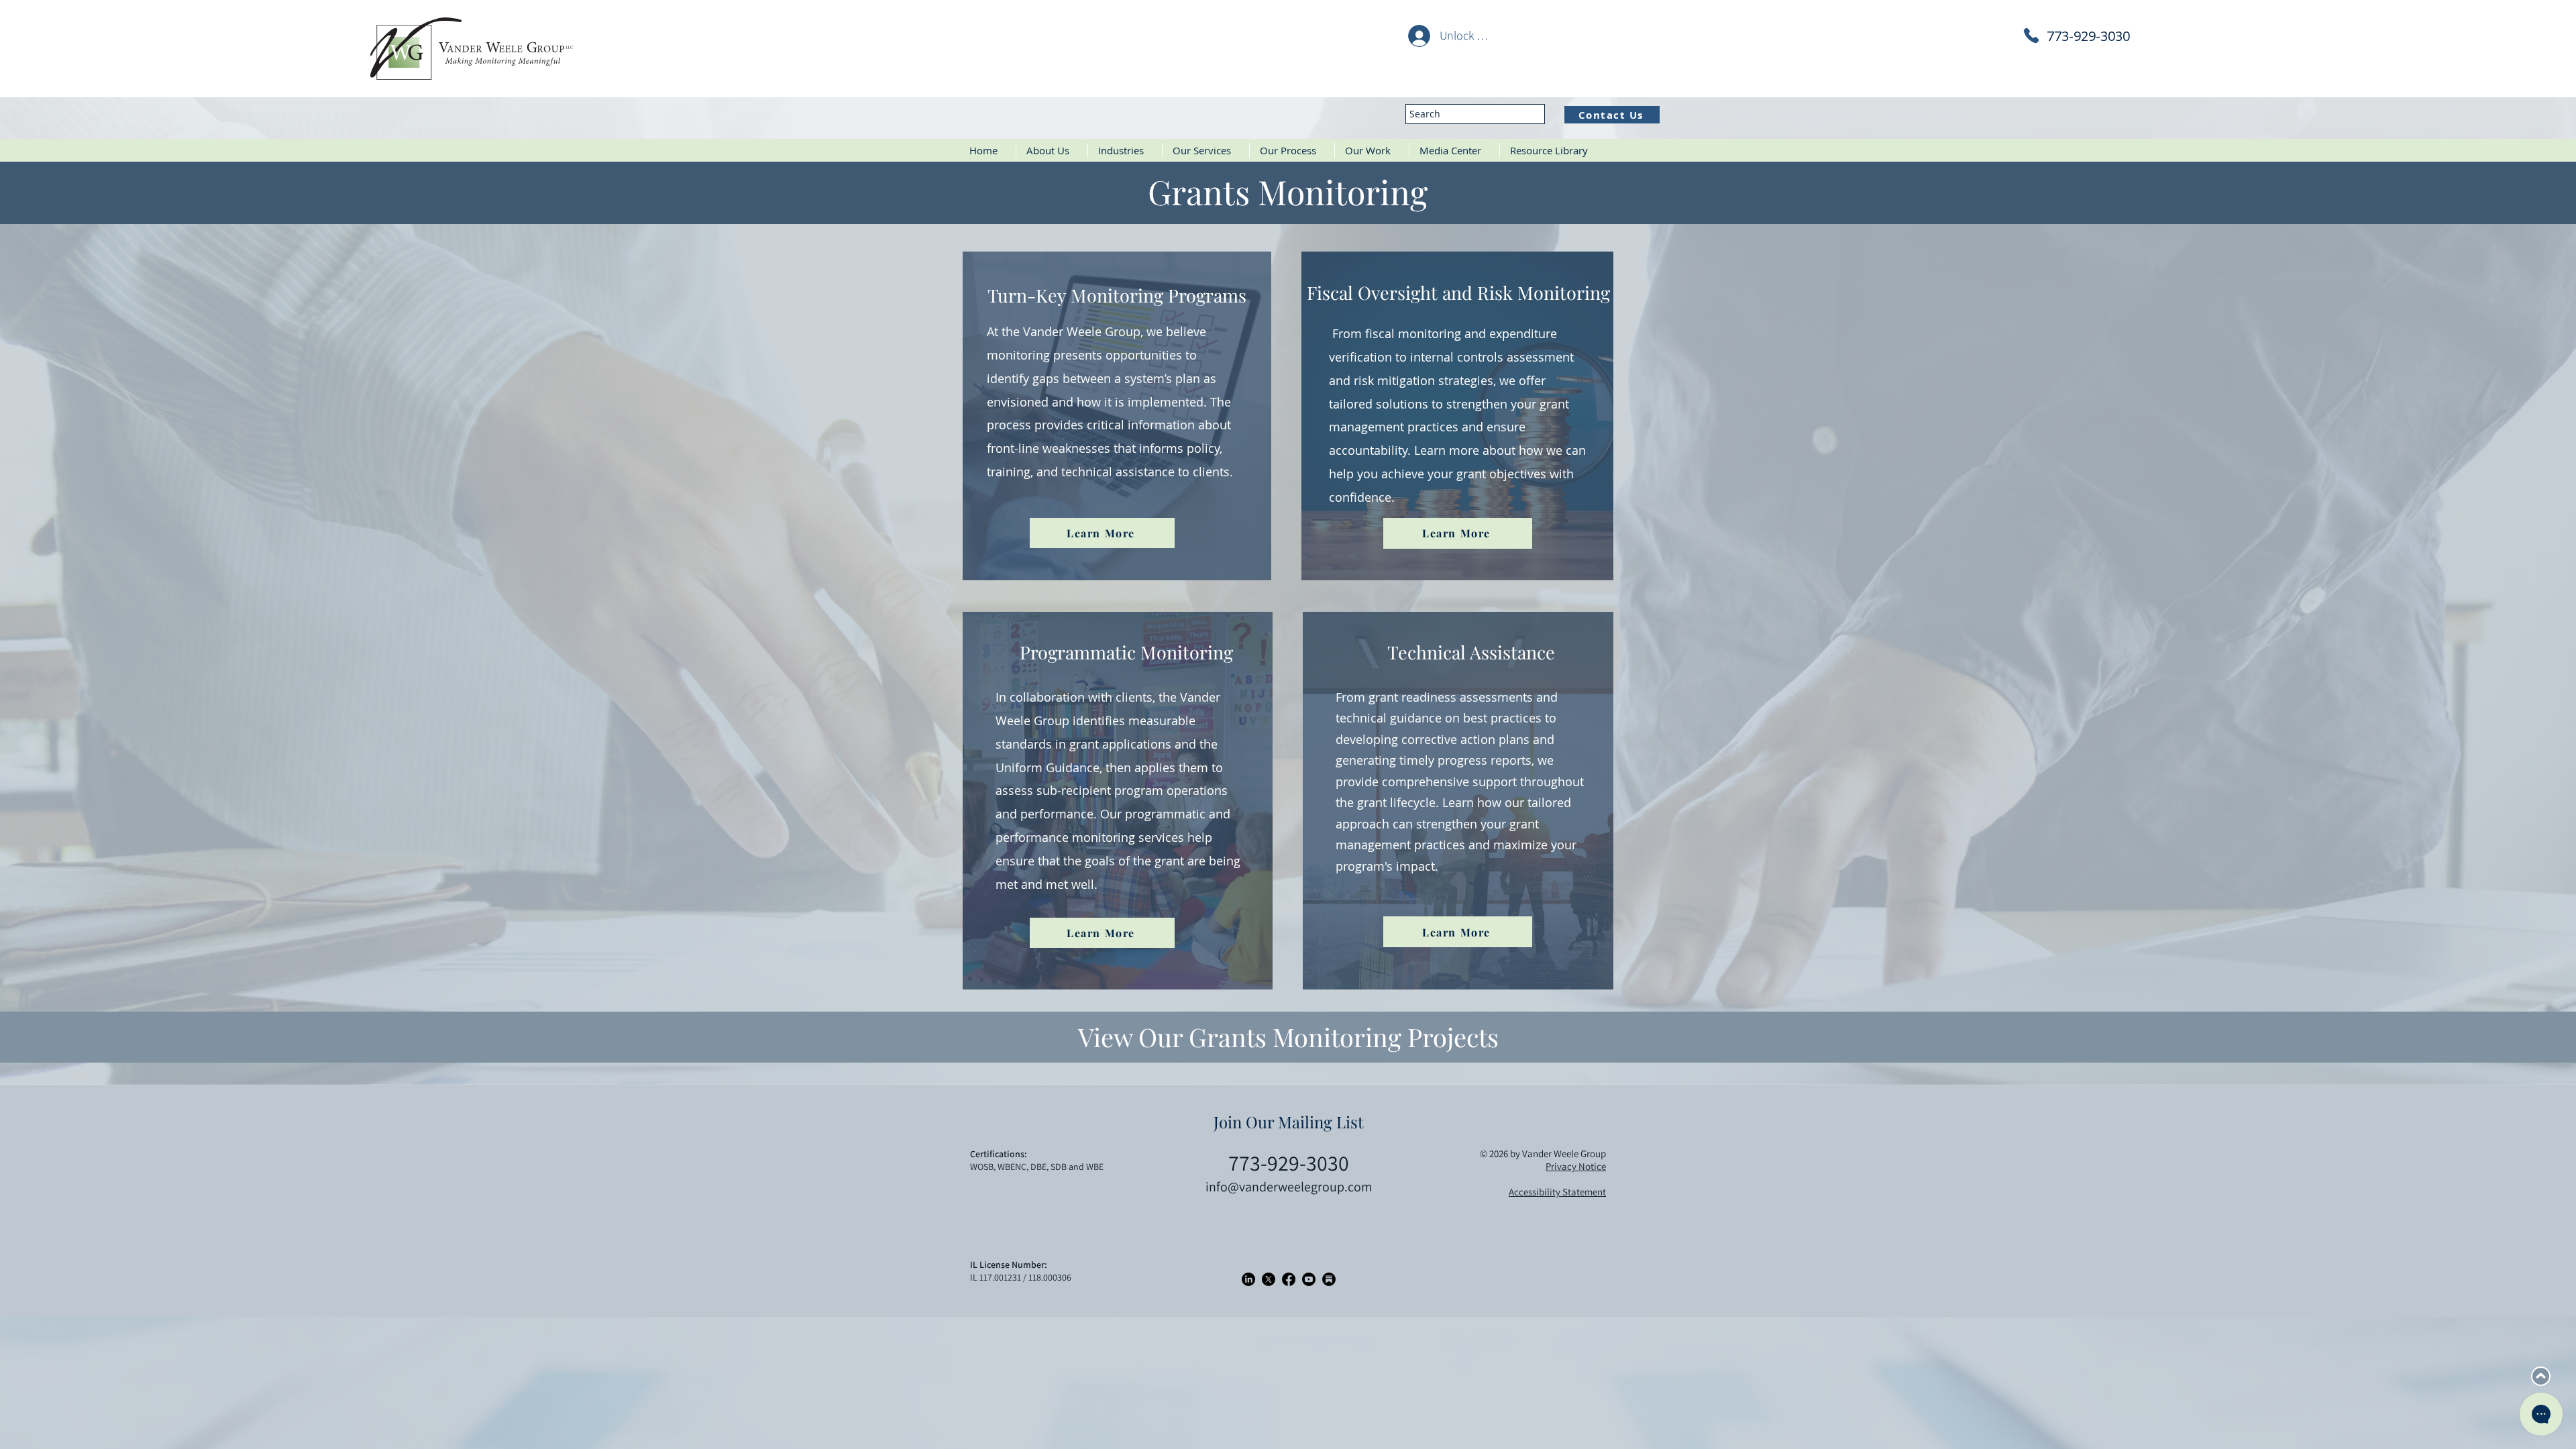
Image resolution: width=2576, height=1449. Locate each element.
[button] (1125, 150)
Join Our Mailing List (1289, 1122)
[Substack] (1329, 1279)
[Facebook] (1289, 1279)
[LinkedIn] (1248, 1279)
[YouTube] (1309, 1279)
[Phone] (2031, 36)
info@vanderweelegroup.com (1289, 1187)
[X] (1269, 1279)
